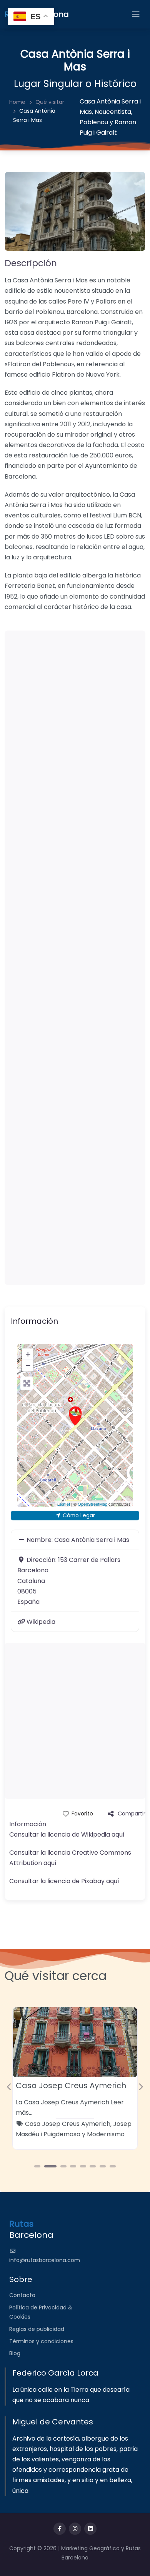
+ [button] (28, 1354)
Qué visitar (50, 102)
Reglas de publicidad (37, 2329)
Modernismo (106, 2134)
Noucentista (113, 112)
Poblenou (94, 122)
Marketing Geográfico (91, 2548)
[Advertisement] (75, 958)
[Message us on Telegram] (90, 2529)
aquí (118, 1834)
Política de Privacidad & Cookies (41, 2312)
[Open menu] (136, 14)
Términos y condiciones (41, 2341)
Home (17, 102)
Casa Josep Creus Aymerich (71, 2085)
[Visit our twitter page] (75, 2529)
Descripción (31, 263)
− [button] (28, 1366)
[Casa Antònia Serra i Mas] (75, 1416)
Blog (15, 2353)
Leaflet (64, 1504)
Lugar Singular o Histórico (75, 84)
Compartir (132, 1814)
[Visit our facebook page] (60, 2529)
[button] (9, 2087)
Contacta (22, 2295)
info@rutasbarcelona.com (45, 2260)
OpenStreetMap (92, 1504)
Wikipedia (41, 1622)
